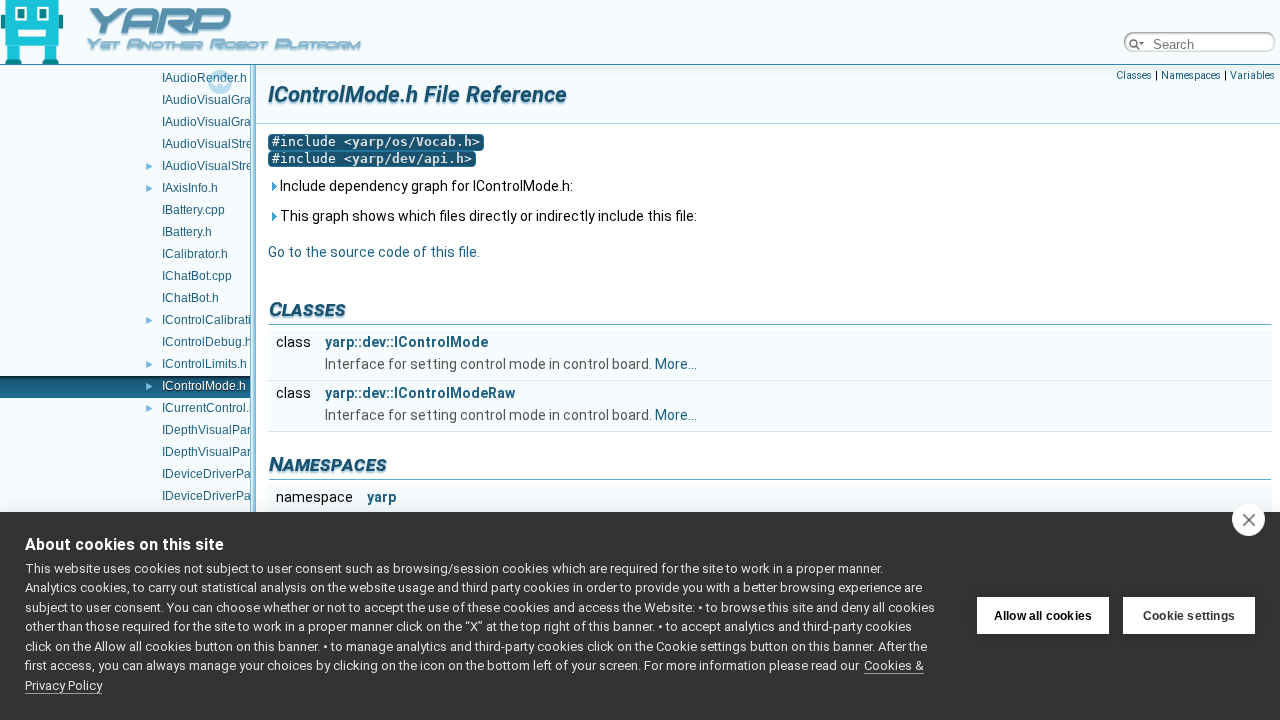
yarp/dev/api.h (408, 158)
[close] (1248, 519)
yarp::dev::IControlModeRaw (420, 393)
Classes (1134, 75)
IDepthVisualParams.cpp (229, 430)
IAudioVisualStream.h (221, 166)
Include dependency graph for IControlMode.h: (425, 186)
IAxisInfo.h (190, 188)
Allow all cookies (1043, 616)
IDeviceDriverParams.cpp (231, 474)
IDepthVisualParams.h (223, 452)
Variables (1252, 75)
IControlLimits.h (204, 364)
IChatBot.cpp (197, 276)
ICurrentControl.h (209, 408)
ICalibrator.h (195, 254)
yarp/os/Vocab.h (412, 141)
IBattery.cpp (193, 210)
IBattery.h (187, 232)
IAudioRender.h (204, 78)
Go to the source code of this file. (374, 252)
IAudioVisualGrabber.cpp (230, 100)
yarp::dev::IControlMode (406, 342)
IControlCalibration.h (218, 320)
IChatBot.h (190, 298)
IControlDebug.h (207, 342)
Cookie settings (1189, 616)
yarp (381, 497)
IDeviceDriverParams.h (225, 496)
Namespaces (1191, 75)
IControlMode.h (204, 386)
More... (676, 364)
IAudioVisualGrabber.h (223, 122)
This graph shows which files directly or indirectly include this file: (487, 216)
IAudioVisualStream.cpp (227, 144)
